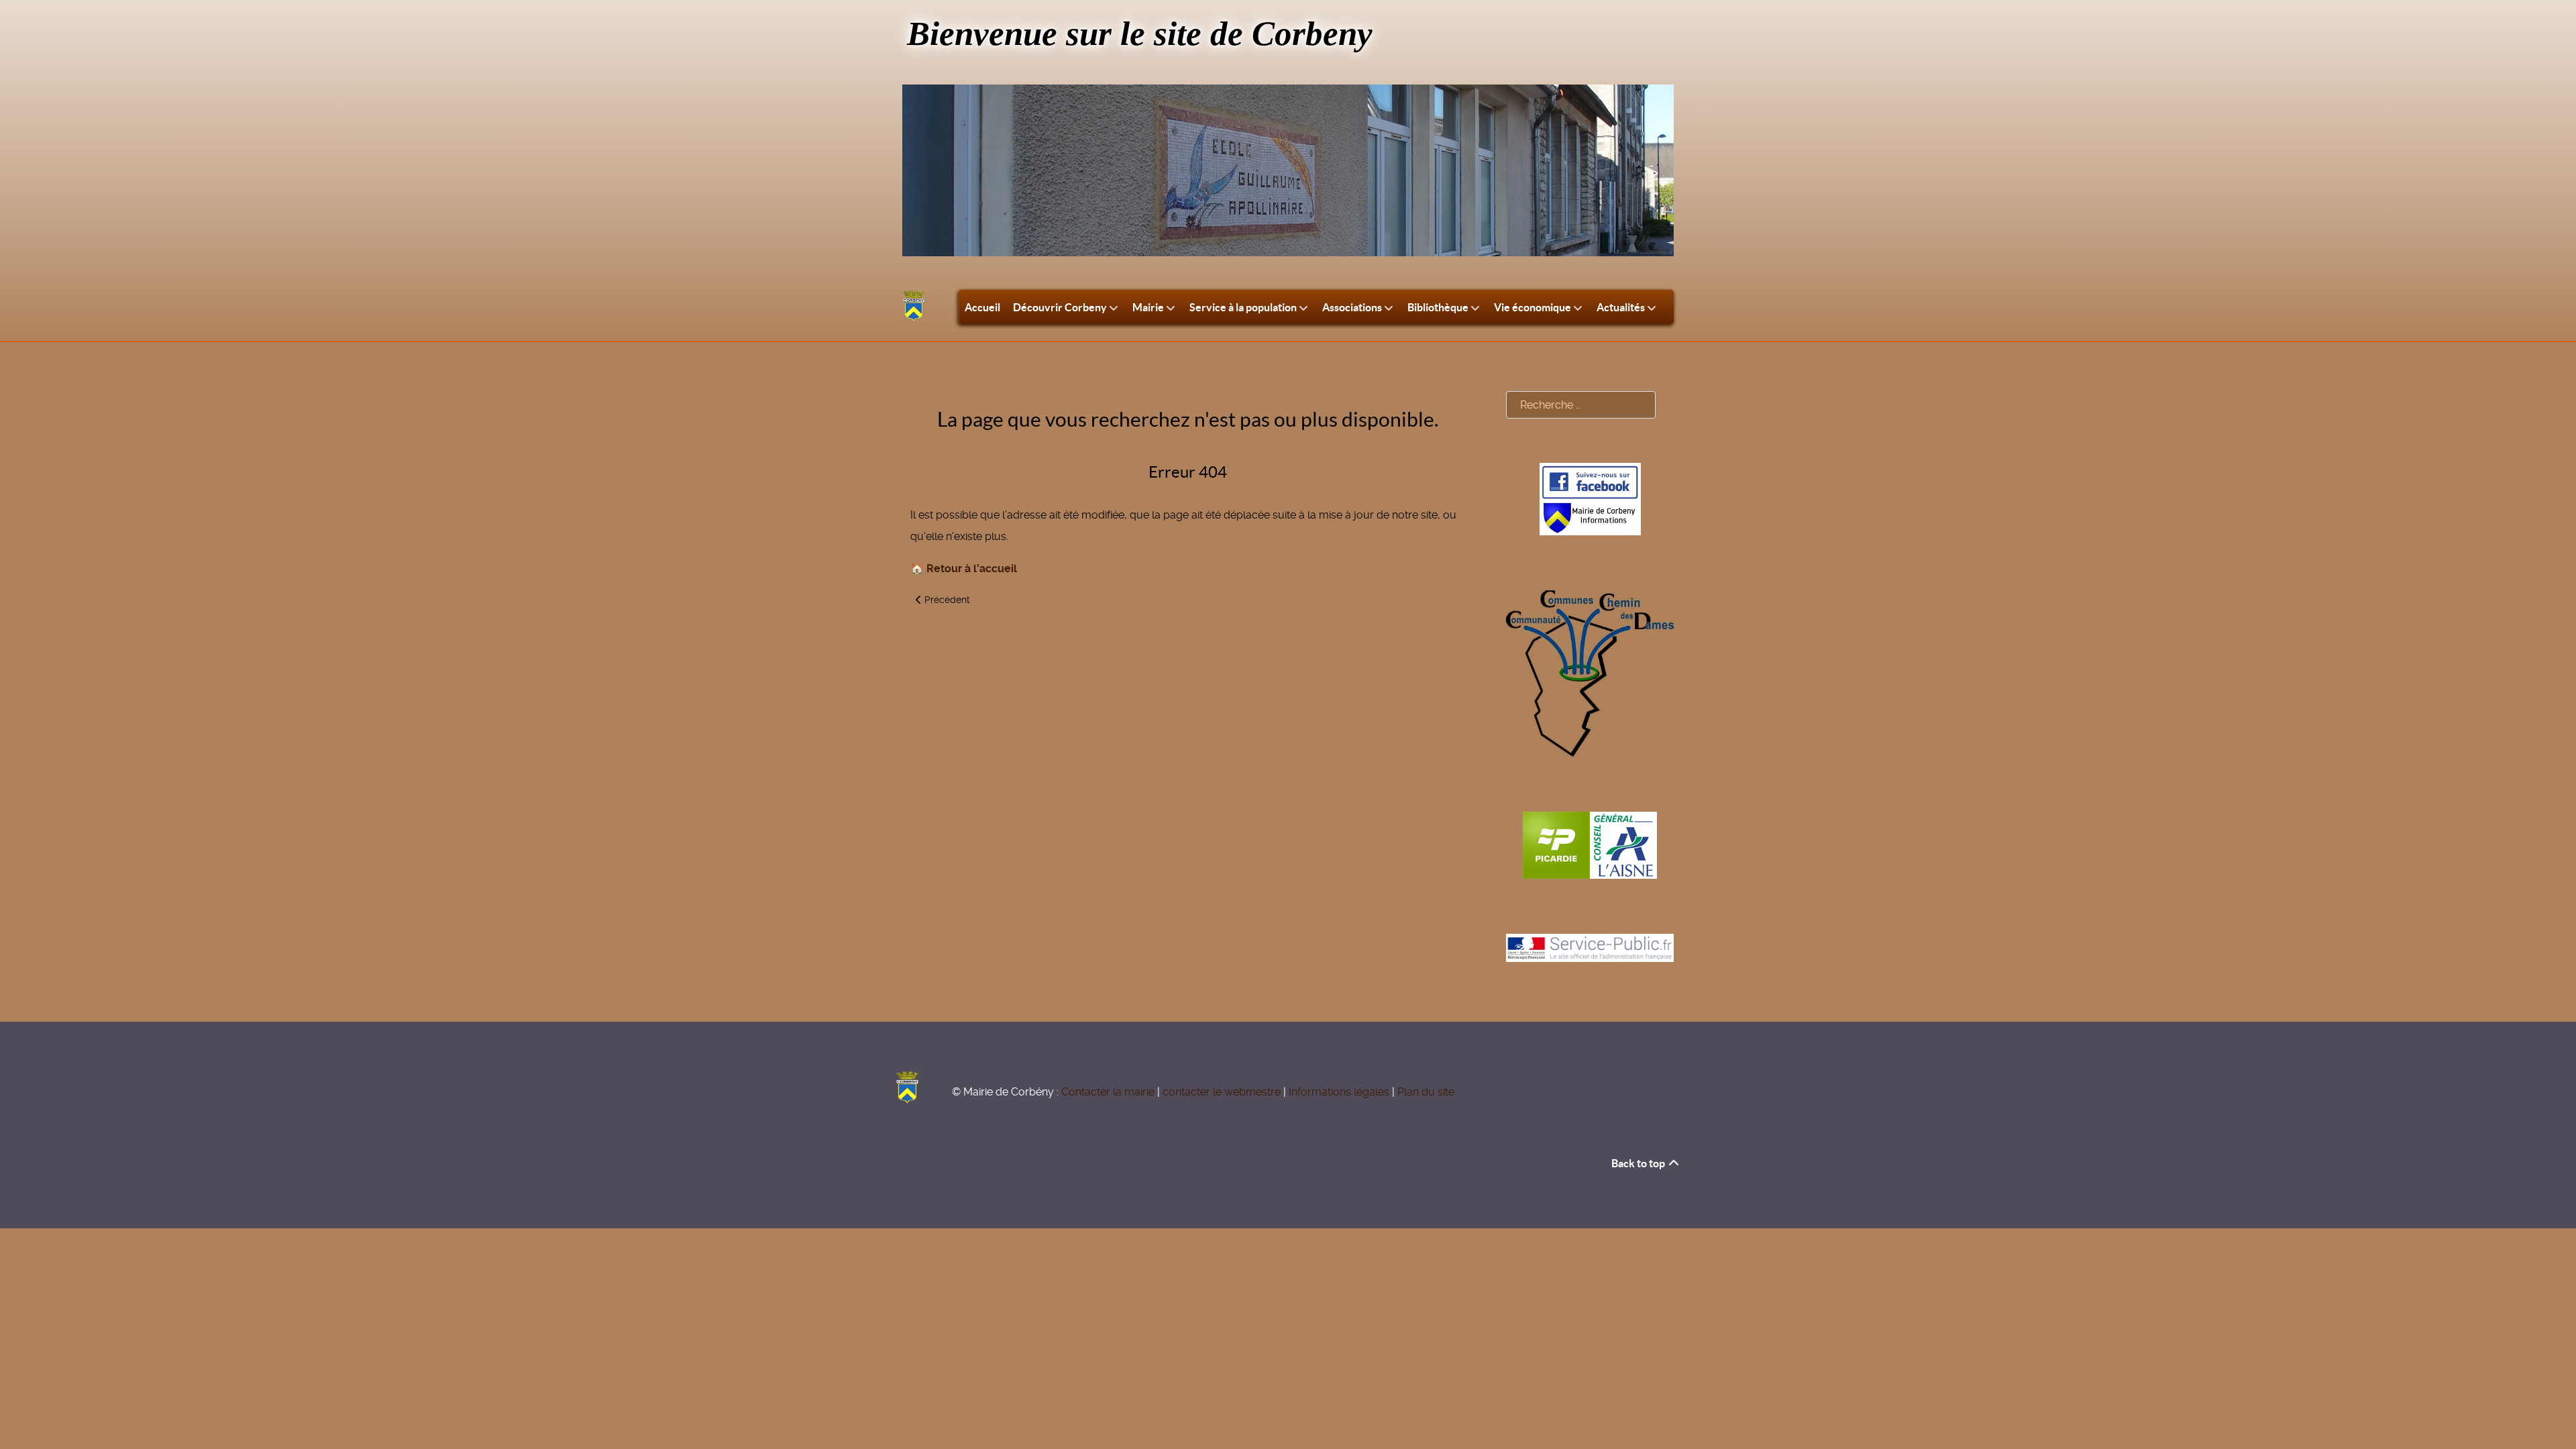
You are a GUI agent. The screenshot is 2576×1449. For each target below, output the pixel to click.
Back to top (1639, 1163)
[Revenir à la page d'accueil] (914, 306)
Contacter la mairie (1108, 1092)
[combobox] (1581, 405)
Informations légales (1339, 1092)
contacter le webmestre (1222, 1092)
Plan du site (1426, 1092)
